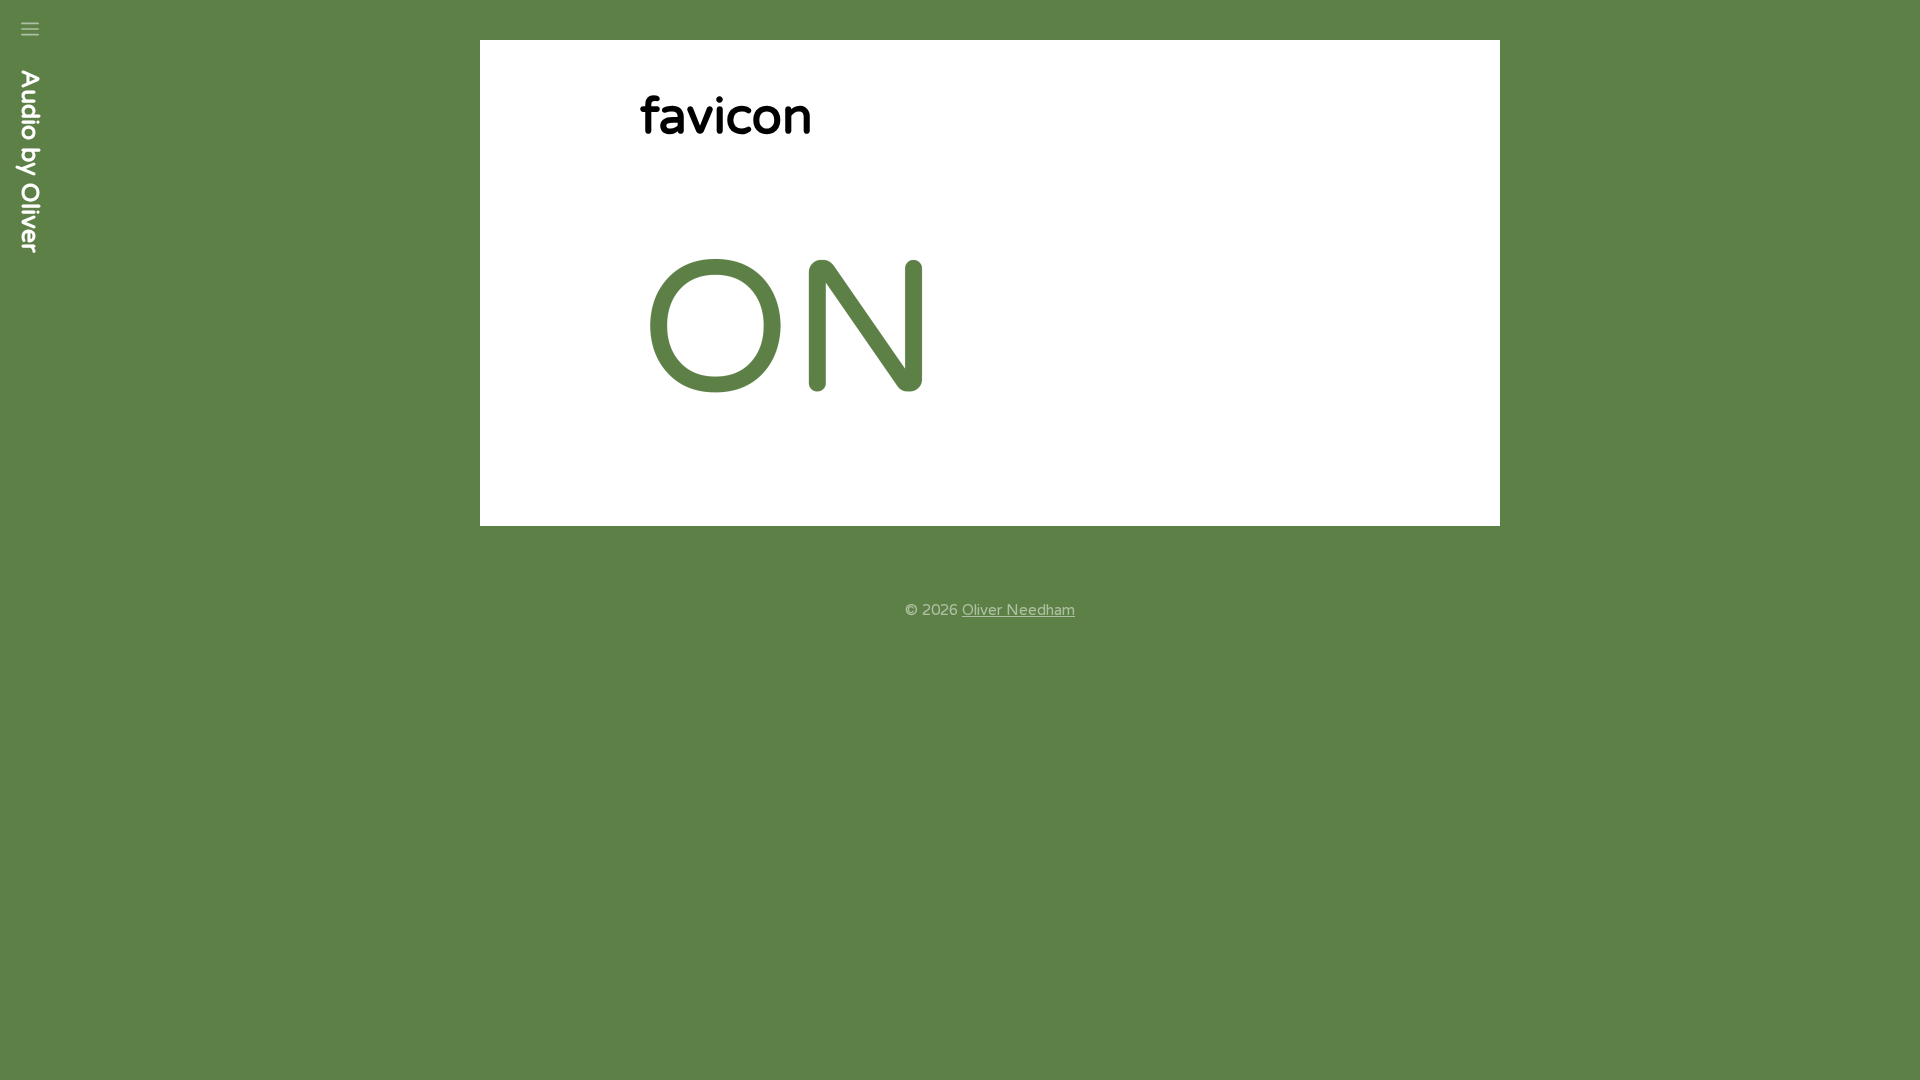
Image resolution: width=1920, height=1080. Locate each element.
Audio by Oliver (30, 161)
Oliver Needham (1018, 610)
